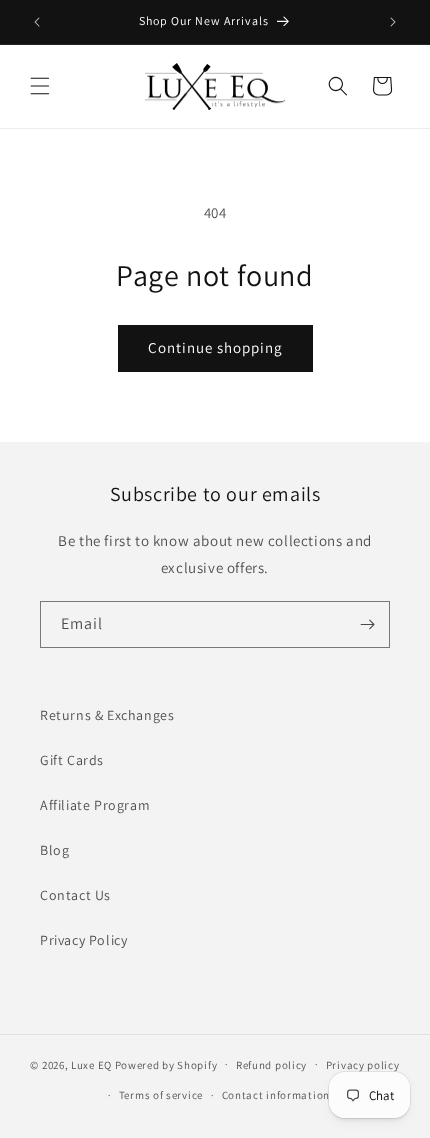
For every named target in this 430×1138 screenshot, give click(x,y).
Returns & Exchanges (107, 715)
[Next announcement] (393, 22)
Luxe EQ (91, 1064)
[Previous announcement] (37, 22)
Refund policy (271, 1065)
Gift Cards (72, 760)
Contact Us (75, 895)
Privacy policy (363, 1065)
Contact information (276, 1095)
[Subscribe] (367, 624)
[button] (40, 86)
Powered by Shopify (166, 1064)
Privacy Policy (83, 940)
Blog (54, 850)
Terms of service (161, 1095)
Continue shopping (215, 347)
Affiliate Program (95, 805)
